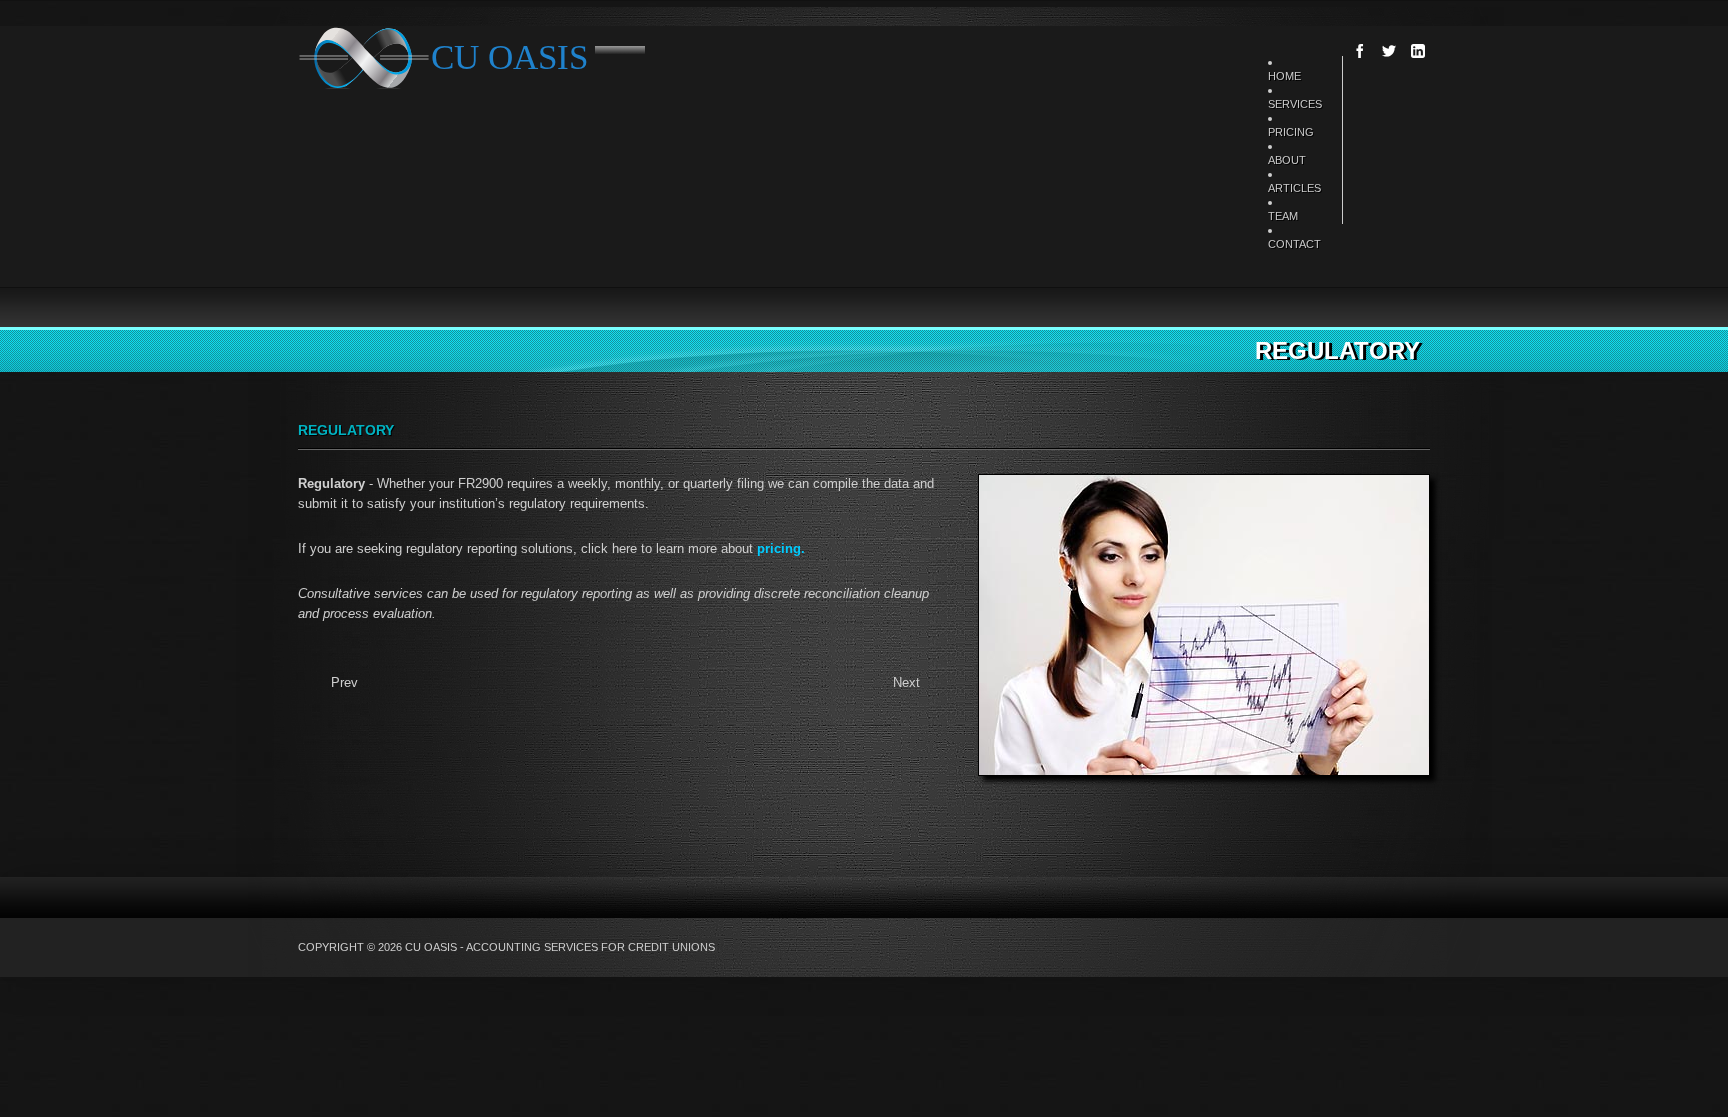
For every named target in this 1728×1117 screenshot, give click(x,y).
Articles (1294, 188)
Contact (1294, 244)
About (1287, 160)
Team (1283, 216)
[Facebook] (1360, 51)
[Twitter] (1389, 51)
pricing (779, 548)
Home (1284, 76)
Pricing (1291, 132)
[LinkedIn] (1418, 51)
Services (1295, 104)
